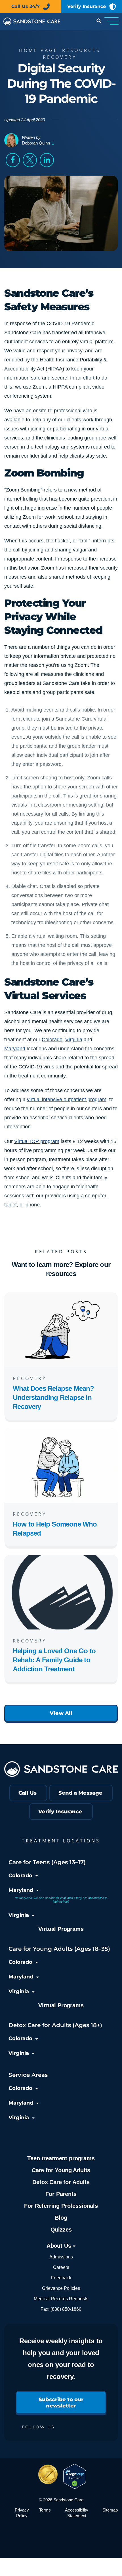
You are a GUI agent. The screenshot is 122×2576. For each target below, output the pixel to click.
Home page (38, 50)
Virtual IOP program (37, 1141)
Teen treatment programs (61, 2158)
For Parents (61, 2194)
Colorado (20, 1876)
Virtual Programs (61, 1929)
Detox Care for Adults (61, 2182)
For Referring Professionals (61, 2206)
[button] (13, 160)
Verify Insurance (87, 6)
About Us (60, 2246)
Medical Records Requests (61, 2299)
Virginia (74, 1040)
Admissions (61, 2257)
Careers (61, 2267)
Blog (61, 2218)
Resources (81, 50)
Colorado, (53, 1040)
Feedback (61, 2278)
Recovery (60, 57)
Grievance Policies (61, 2288)
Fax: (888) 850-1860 (61, 2309)
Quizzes (61, 2230)
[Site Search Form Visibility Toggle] (98, 22)
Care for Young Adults (61, 2170)
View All (61, 1713)
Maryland (15, 1049)
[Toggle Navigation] (112, 21)
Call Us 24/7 (26, 6)
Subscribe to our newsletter (61, 2403)
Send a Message (80, 1793)
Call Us (28, 1793)
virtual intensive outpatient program (67, 1100)
